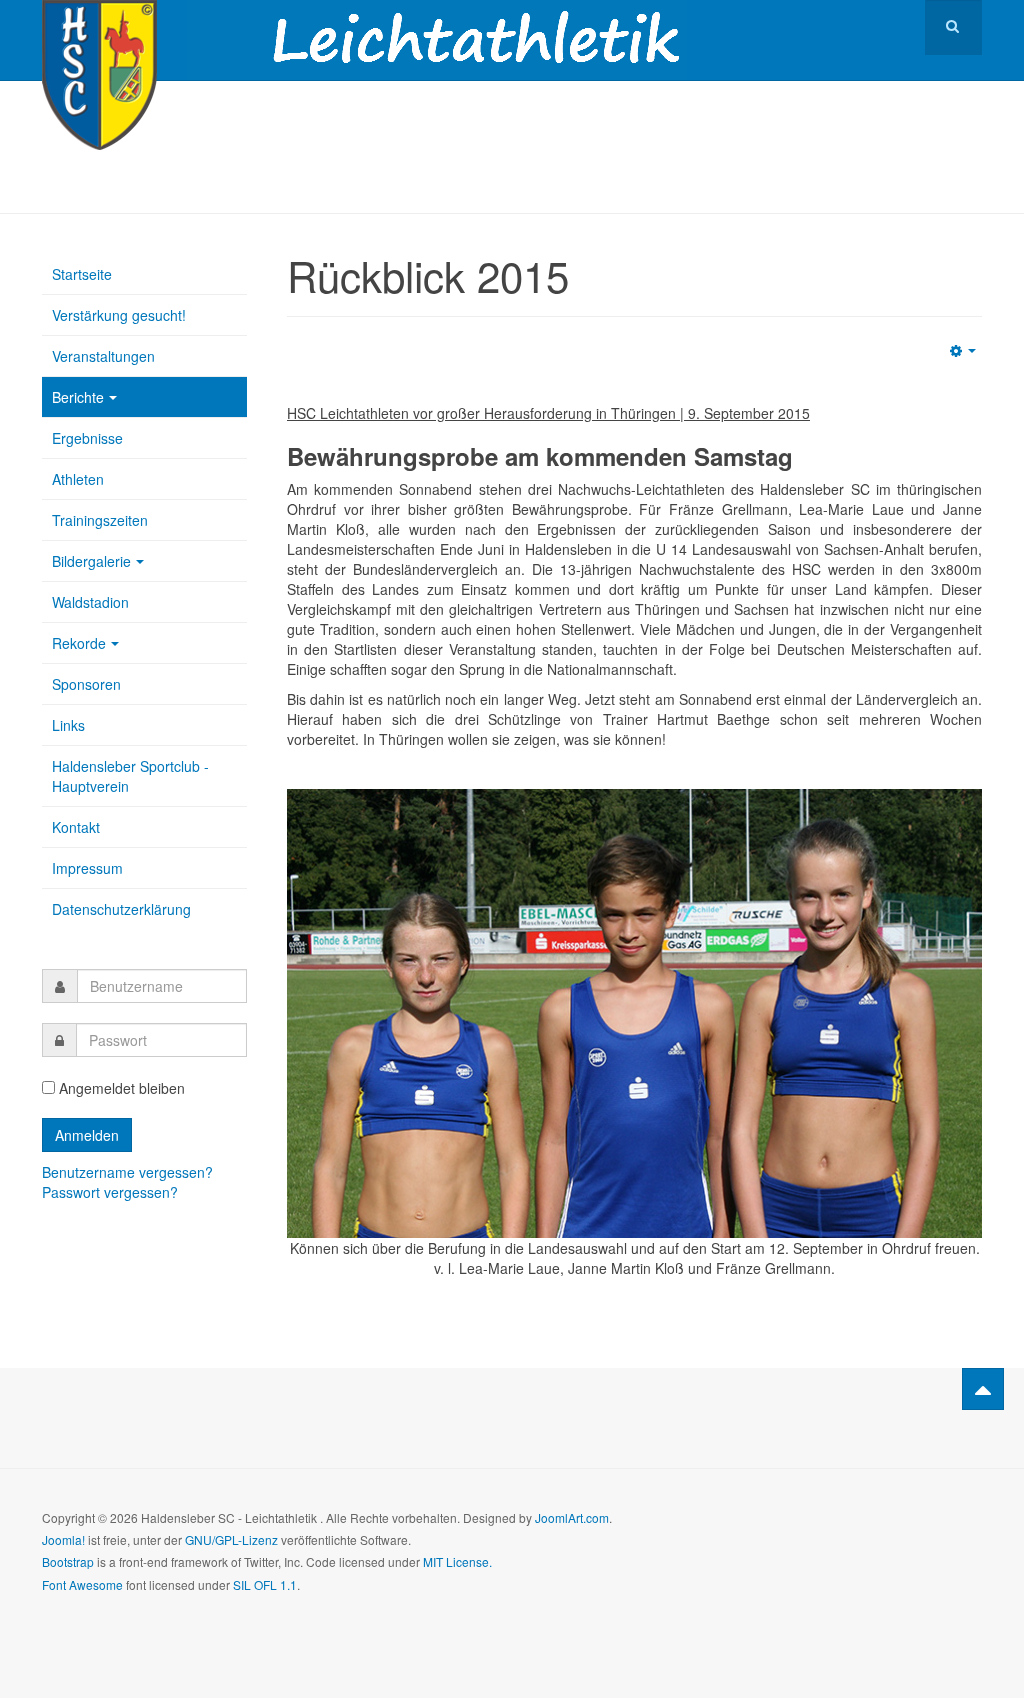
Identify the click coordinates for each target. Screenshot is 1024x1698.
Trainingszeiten (100, 520)
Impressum (87, 868)
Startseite (82, 274)
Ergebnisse (87, 438)
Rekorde (79, 643)
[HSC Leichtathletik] (99, 27)
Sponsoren (86, 684)
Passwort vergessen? (110, 1192)
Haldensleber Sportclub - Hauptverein (130, 776)
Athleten (78, 479)
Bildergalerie (91, 561)
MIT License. (457, 1561)
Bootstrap (68, 1561)
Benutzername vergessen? (127, 1172)
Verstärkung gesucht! (119, 315)
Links (68, 725)
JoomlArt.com (572, 1517)
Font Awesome (82, 1584)
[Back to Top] (983, 1389)
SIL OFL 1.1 (265, 1584)
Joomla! (63, 1539)
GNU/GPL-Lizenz (231, 1539)
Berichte (78, 397)
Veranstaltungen (103, 356)
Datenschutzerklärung (121, 909)
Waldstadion (90, 602)
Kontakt (76, 827)
